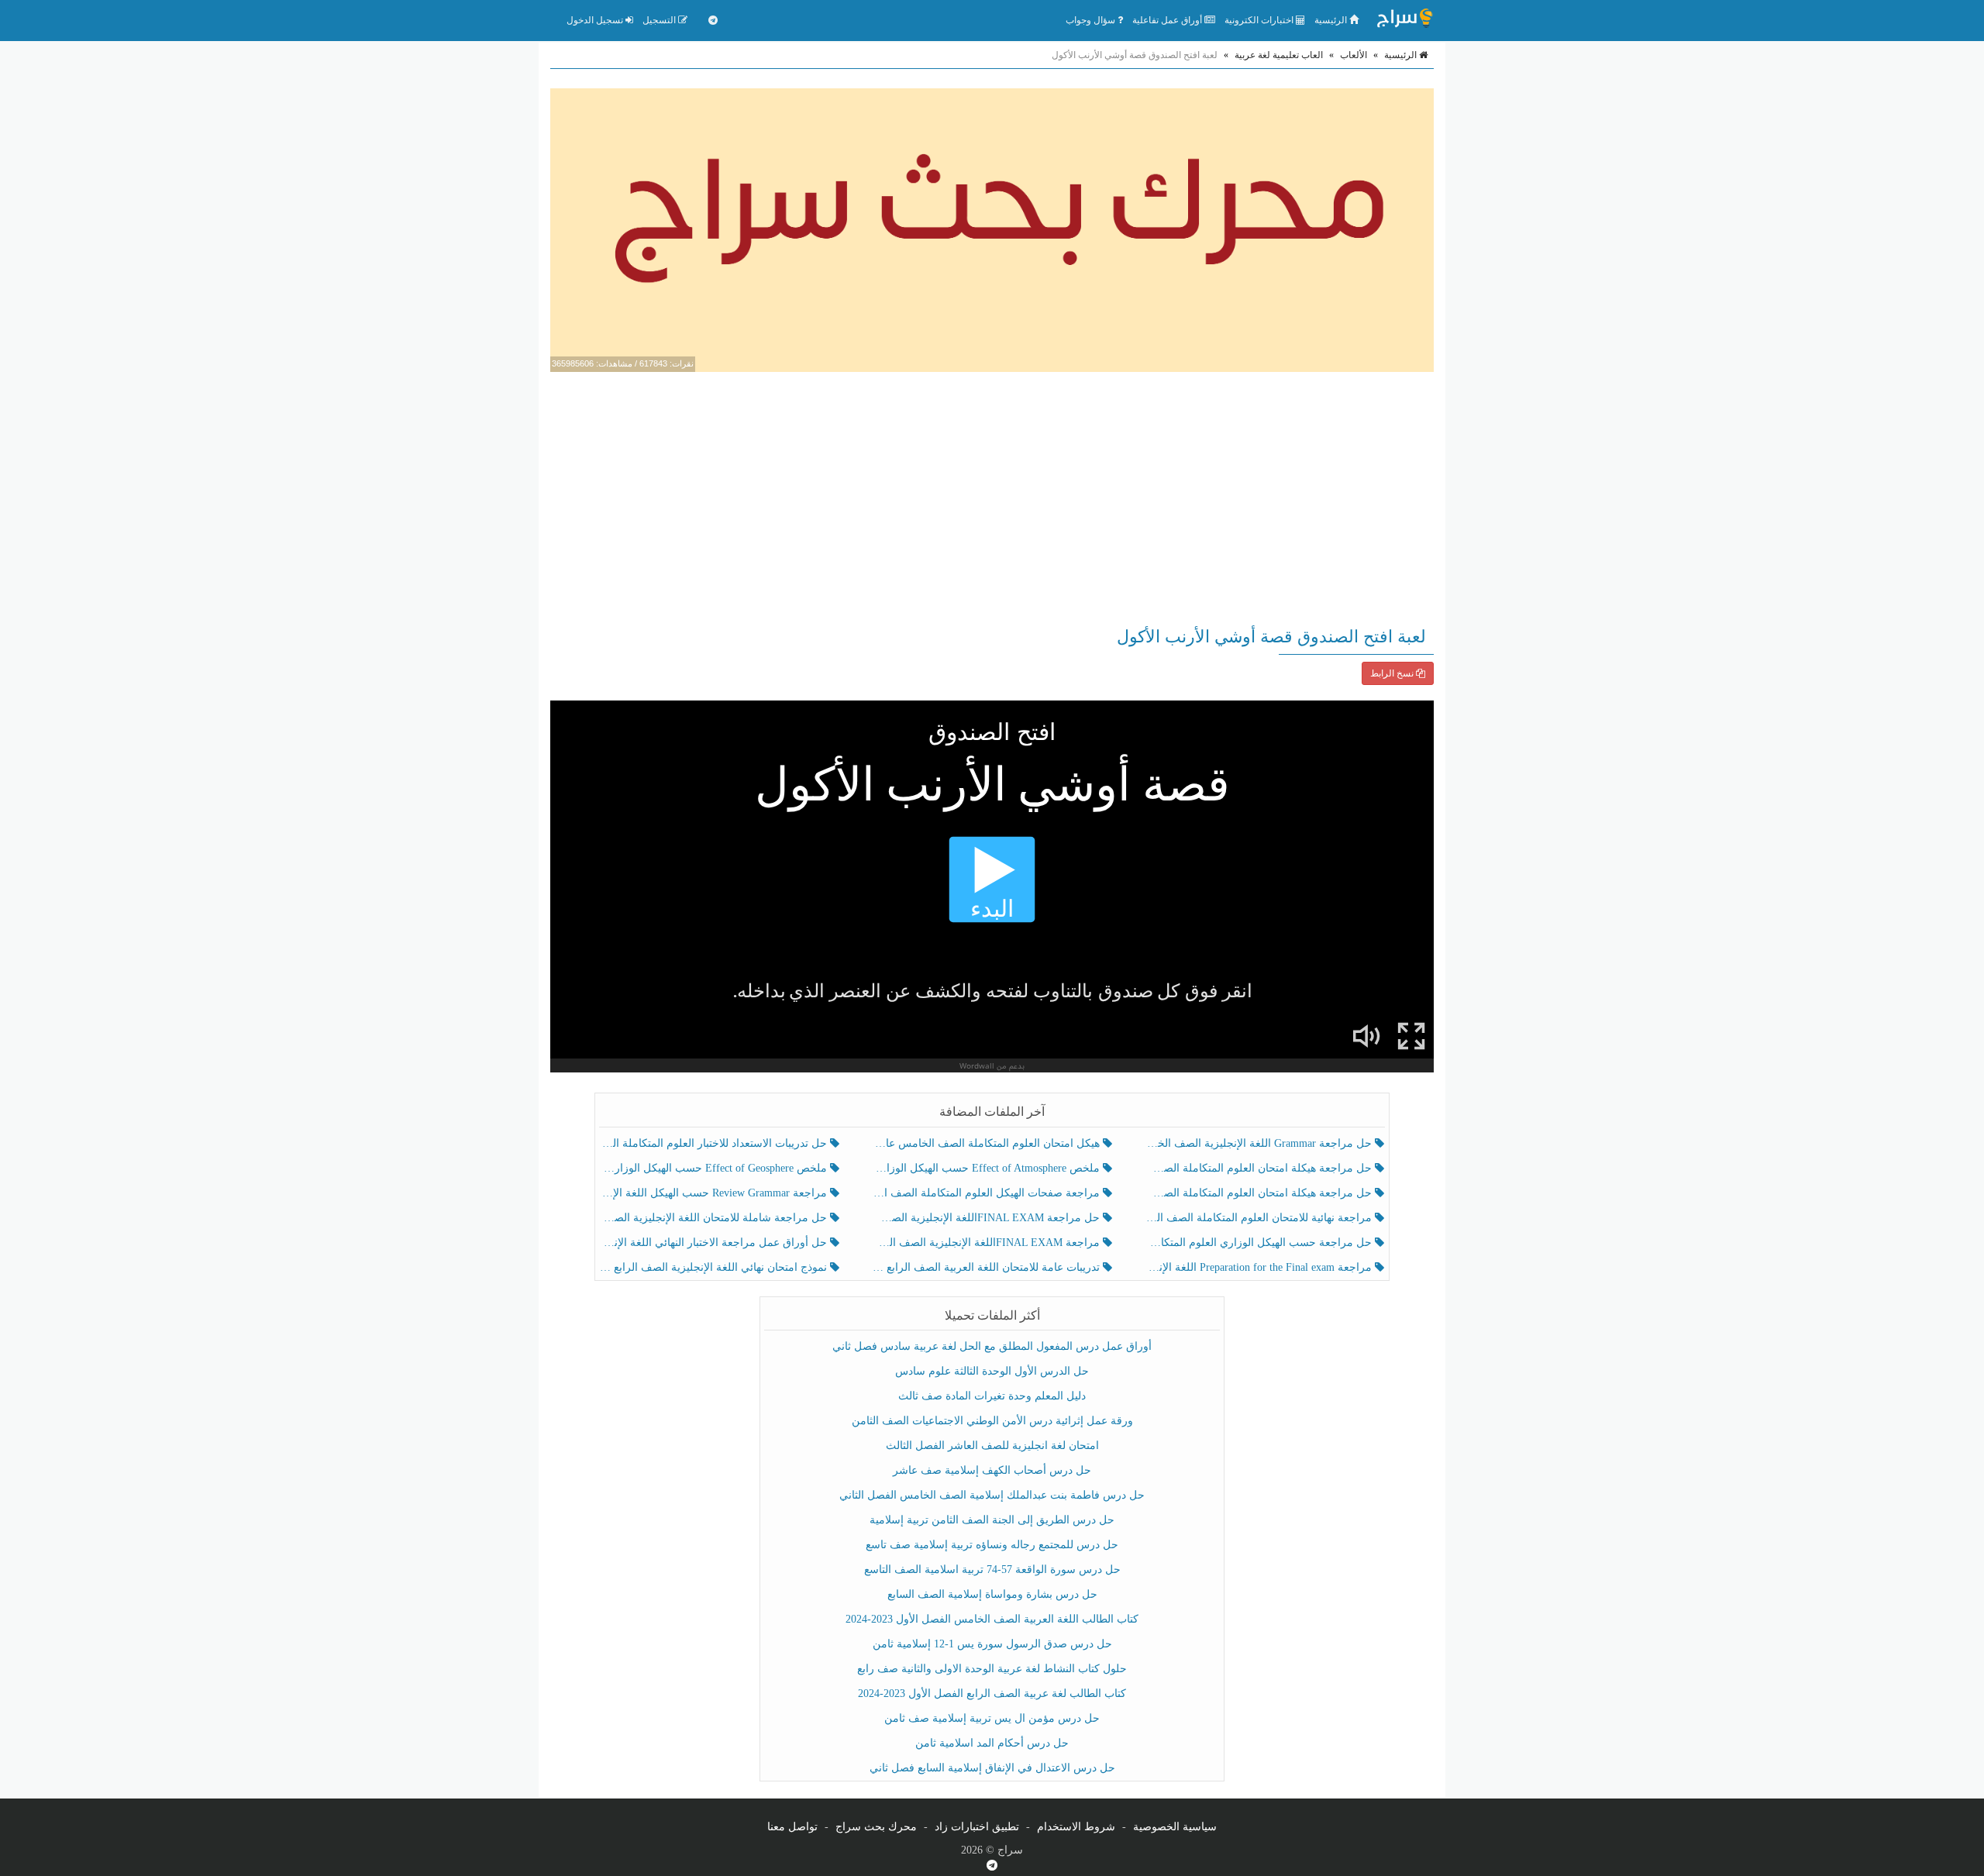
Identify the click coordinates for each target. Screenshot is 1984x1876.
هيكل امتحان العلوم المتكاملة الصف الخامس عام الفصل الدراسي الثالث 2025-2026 (987, 1143)
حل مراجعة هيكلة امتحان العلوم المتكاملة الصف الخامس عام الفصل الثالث (1260, 1193)
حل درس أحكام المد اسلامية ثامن (992, 1743)
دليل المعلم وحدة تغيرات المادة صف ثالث (992, 1396)
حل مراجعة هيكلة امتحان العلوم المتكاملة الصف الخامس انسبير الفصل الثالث (1260, 1168)
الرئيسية (1332, 20)
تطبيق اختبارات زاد (977, 1827)
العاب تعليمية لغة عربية (1279, 55)
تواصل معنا (792, 1827)
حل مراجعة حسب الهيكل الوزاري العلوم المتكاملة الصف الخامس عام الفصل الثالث (1260, 1243)
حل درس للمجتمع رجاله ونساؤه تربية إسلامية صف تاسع (992, 1545)
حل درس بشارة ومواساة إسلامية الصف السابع (992, 1594)
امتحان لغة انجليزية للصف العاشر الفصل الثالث (992, 1446)
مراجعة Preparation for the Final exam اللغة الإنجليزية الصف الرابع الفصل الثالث (1260, 1267)
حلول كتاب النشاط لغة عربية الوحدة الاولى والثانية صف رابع (992, 1669)
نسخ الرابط (1393, 673)
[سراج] (1404, 20)
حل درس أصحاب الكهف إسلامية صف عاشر (992, 1470)
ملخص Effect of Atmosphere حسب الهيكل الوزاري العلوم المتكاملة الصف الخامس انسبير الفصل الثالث (987, 1168)
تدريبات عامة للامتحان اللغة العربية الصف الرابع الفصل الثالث (987, 1267)
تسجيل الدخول (596, 20)
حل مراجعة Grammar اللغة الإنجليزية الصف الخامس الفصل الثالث (1260, 1143)
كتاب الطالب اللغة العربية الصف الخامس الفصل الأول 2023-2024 (992, 1619)
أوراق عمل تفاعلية (1168, 20)
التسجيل (660, 20)
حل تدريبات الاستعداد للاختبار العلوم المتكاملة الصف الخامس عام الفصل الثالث (715, 1143)
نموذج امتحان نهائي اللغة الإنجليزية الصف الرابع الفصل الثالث (715, 1267)
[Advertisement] (992, 496)
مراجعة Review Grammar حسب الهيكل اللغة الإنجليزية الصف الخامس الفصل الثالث (715, 1193)
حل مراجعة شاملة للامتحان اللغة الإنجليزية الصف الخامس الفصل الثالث (715, 1218)
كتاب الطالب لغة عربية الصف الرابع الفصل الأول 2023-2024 (992, 1694)
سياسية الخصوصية (1175, 1827)
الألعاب (1354, 55)
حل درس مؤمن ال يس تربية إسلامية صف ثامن (992, 1718)
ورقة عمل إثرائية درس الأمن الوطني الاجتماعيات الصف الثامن (992, 1421)
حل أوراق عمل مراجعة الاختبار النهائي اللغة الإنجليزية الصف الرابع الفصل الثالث (715, 1243)
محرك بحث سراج (876, 1827)
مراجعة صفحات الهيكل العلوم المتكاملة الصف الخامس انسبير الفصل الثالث (987, 1193)
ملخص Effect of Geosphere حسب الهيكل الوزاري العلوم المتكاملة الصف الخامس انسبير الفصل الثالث (715, 1168)
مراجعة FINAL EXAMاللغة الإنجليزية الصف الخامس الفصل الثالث (987, 1243)
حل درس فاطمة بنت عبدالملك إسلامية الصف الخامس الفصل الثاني (992, 1495)
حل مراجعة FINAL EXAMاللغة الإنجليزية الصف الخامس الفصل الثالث (987, 1218)
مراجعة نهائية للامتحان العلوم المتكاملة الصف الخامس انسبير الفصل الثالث (1260, 1218)
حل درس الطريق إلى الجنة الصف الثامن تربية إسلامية (992, 1520)
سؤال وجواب (1092, 20)
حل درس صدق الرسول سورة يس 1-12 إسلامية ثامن (992, 1644)
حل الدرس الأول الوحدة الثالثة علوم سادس (992, 1371)
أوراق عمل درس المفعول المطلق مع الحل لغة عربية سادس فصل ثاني (992, 1346)
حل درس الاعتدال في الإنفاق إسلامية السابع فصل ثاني (992, 1768)
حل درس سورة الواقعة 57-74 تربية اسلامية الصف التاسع (992, 1570)
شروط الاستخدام (1076, 1827)
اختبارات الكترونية (1260, 20)
